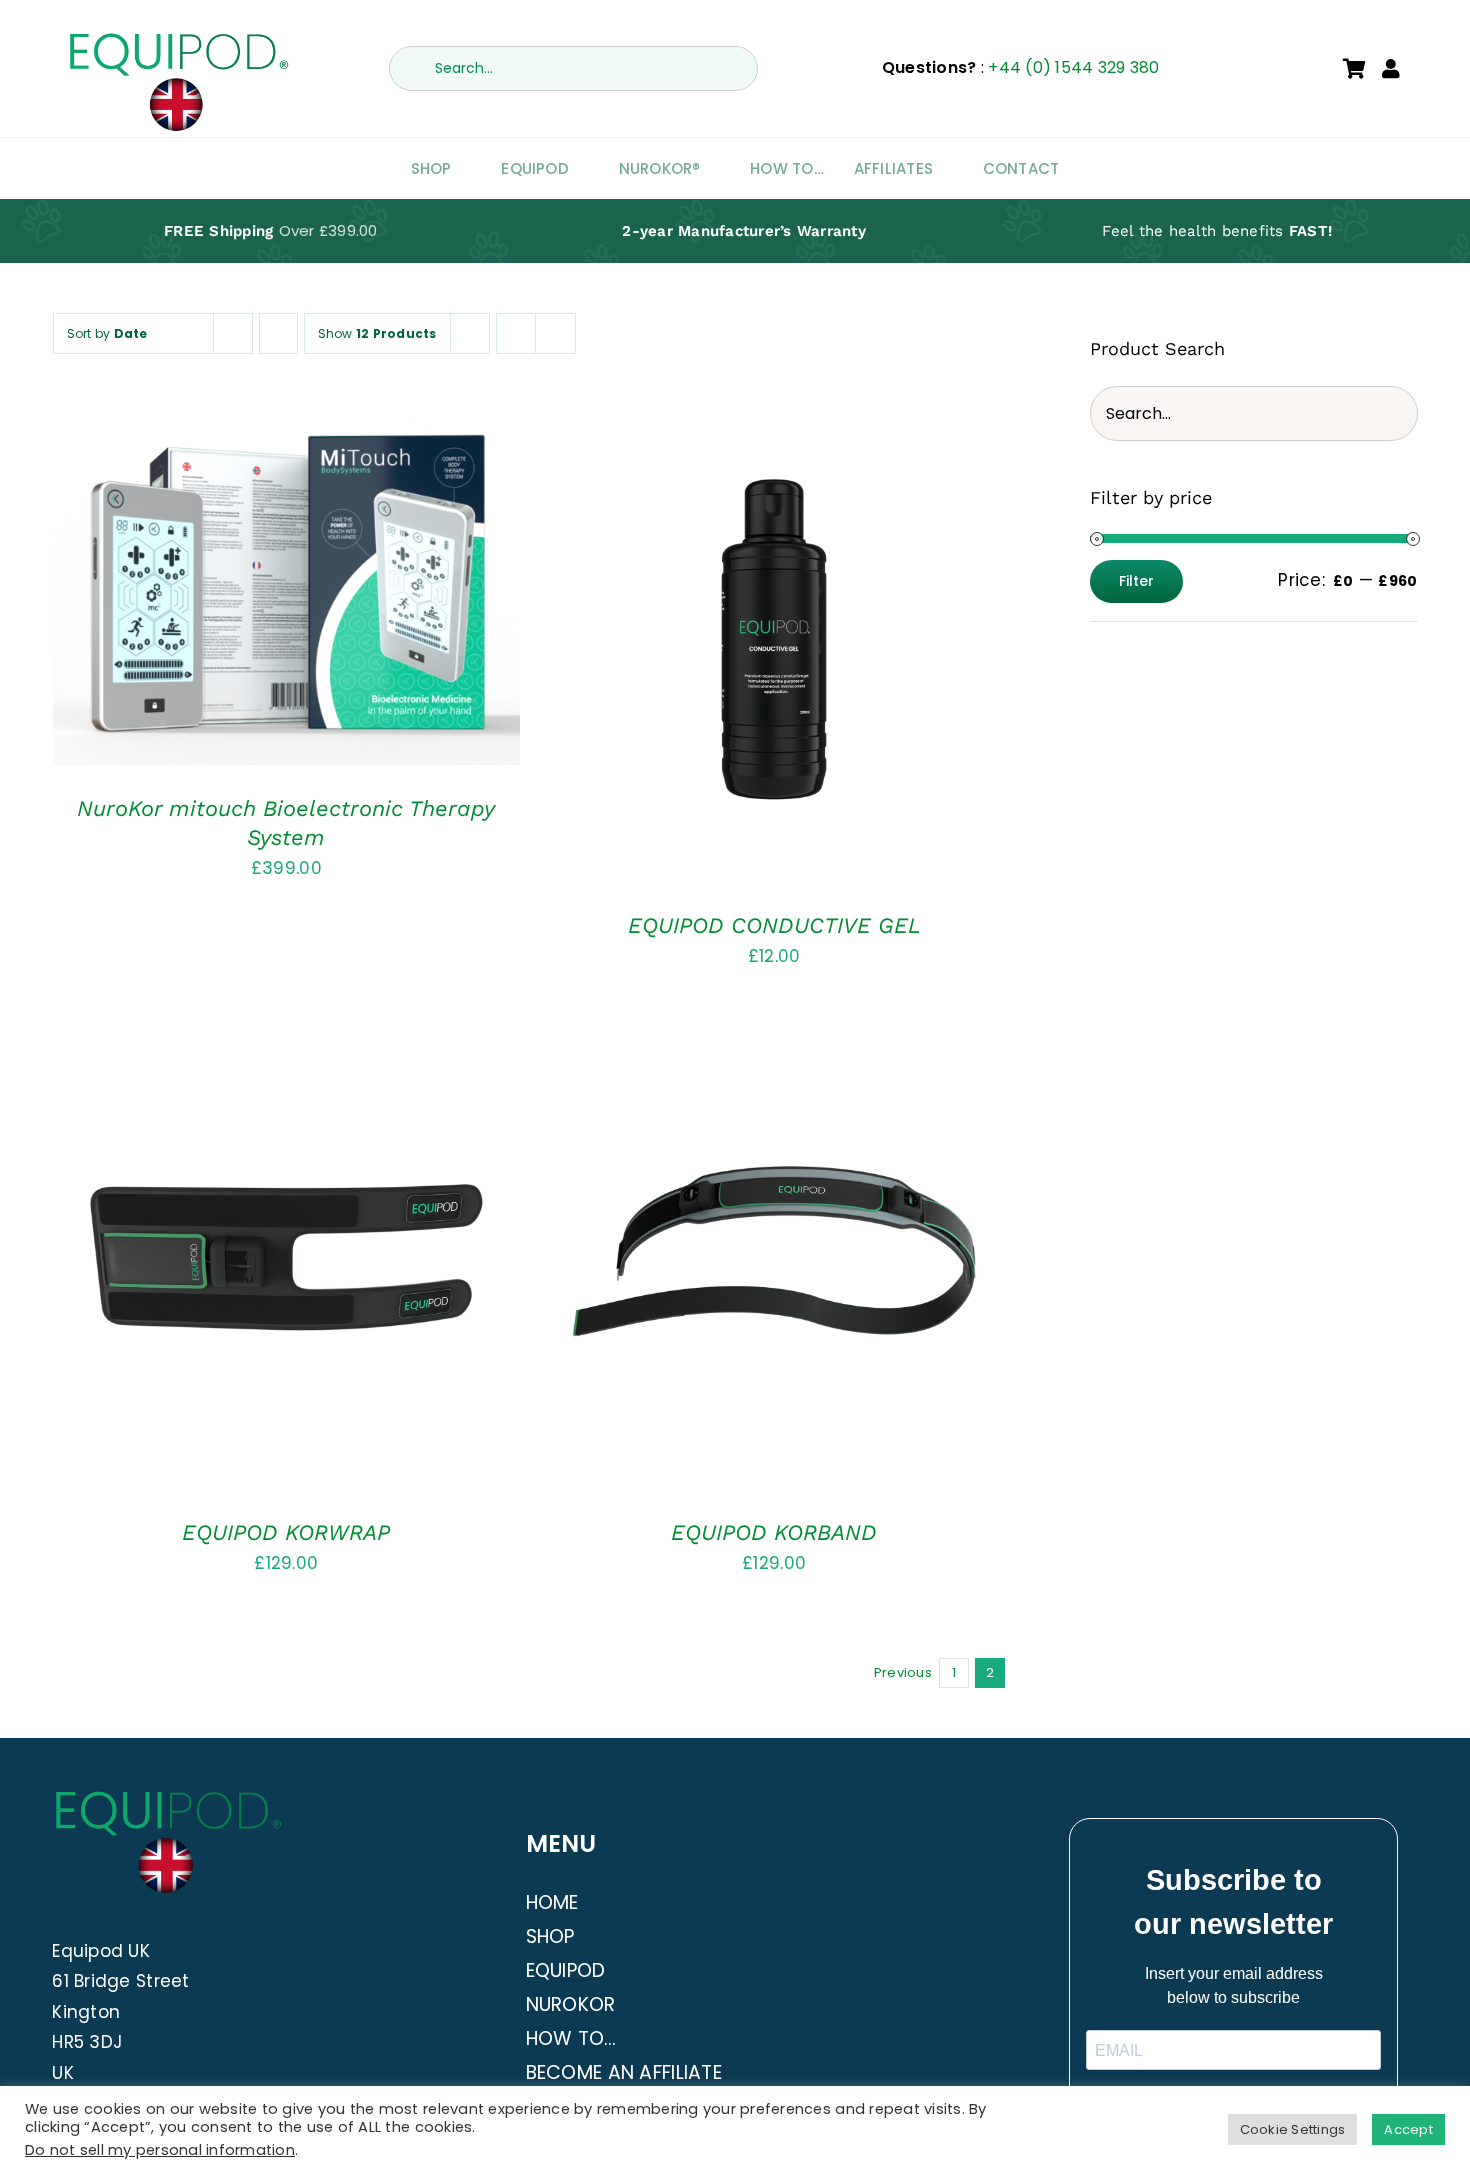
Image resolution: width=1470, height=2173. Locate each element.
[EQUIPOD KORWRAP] (287, 1255)
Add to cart (228, 594)
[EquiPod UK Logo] (177, 38)
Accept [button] (1408, 2129)
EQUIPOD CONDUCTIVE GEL (774, 925)
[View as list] (555, 333)
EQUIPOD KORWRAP (286, 1532)
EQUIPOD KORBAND (774, 1532)
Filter (1136, 581)
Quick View (349, 594)
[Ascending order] (278, 333)
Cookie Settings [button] (1293, 2129)
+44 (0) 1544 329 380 (1073, 67)
